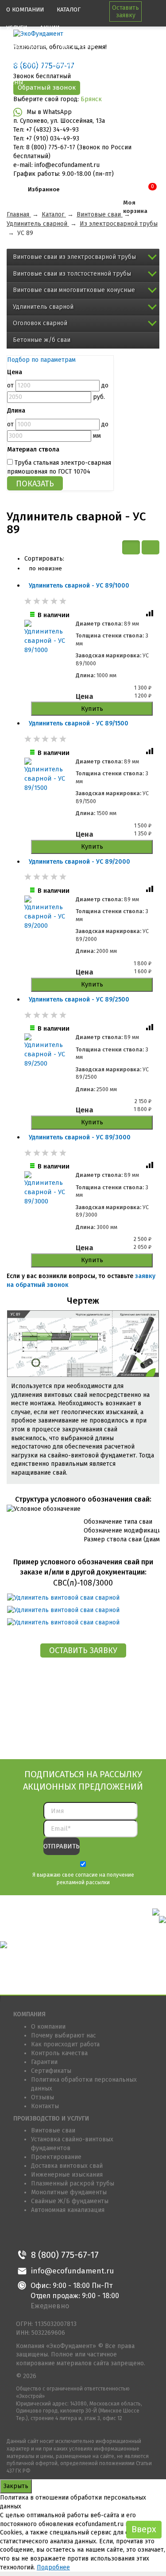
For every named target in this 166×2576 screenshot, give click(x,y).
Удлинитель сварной (43, 307)
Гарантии (44, 2062)
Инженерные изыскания (67, 2175)
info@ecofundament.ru (72, 2271)
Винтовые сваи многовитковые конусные (74, 290)
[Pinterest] (64, 2234)
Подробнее (53, 2567)
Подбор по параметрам (41, 360)
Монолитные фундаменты (69, 2192)
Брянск (91, 99)
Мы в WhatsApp (49, 112)
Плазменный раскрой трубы (73, 2183)
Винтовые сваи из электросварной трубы (74, 257)
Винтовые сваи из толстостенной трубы (72, 274)
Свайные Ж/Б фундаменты (70, 2201)
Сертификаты (51, 2071)
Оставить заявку (125, 11)
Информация (27, 46)
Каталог (69, 9)
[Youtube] (83, 2234)
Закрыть (16, 2486)
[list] (131, 547)
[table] (151, 547)
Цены (15, 82)
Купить (92, 709)
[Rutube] (103, 2234)
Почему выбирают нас (64, 2035)
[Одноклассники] (44, 2234)
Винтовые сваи (53, 2130)
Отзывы (42, 2097)
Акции (50, 28)
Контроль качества (59, 2053)
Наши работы (27, 64)
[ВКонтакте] (24, 2234)
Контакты (70, 64)
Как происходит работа (65, 2044)
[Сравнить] (151, 615)
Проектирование (56, 2157)
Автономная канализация (68, 2210)
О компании (25, 9)
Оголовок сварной (40, 323)
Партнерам (77, 46)
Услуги (17, 28)
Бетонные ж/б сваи (42, 340)
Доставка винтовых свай (67, 2166)
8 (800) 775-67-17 (65, 2255)
